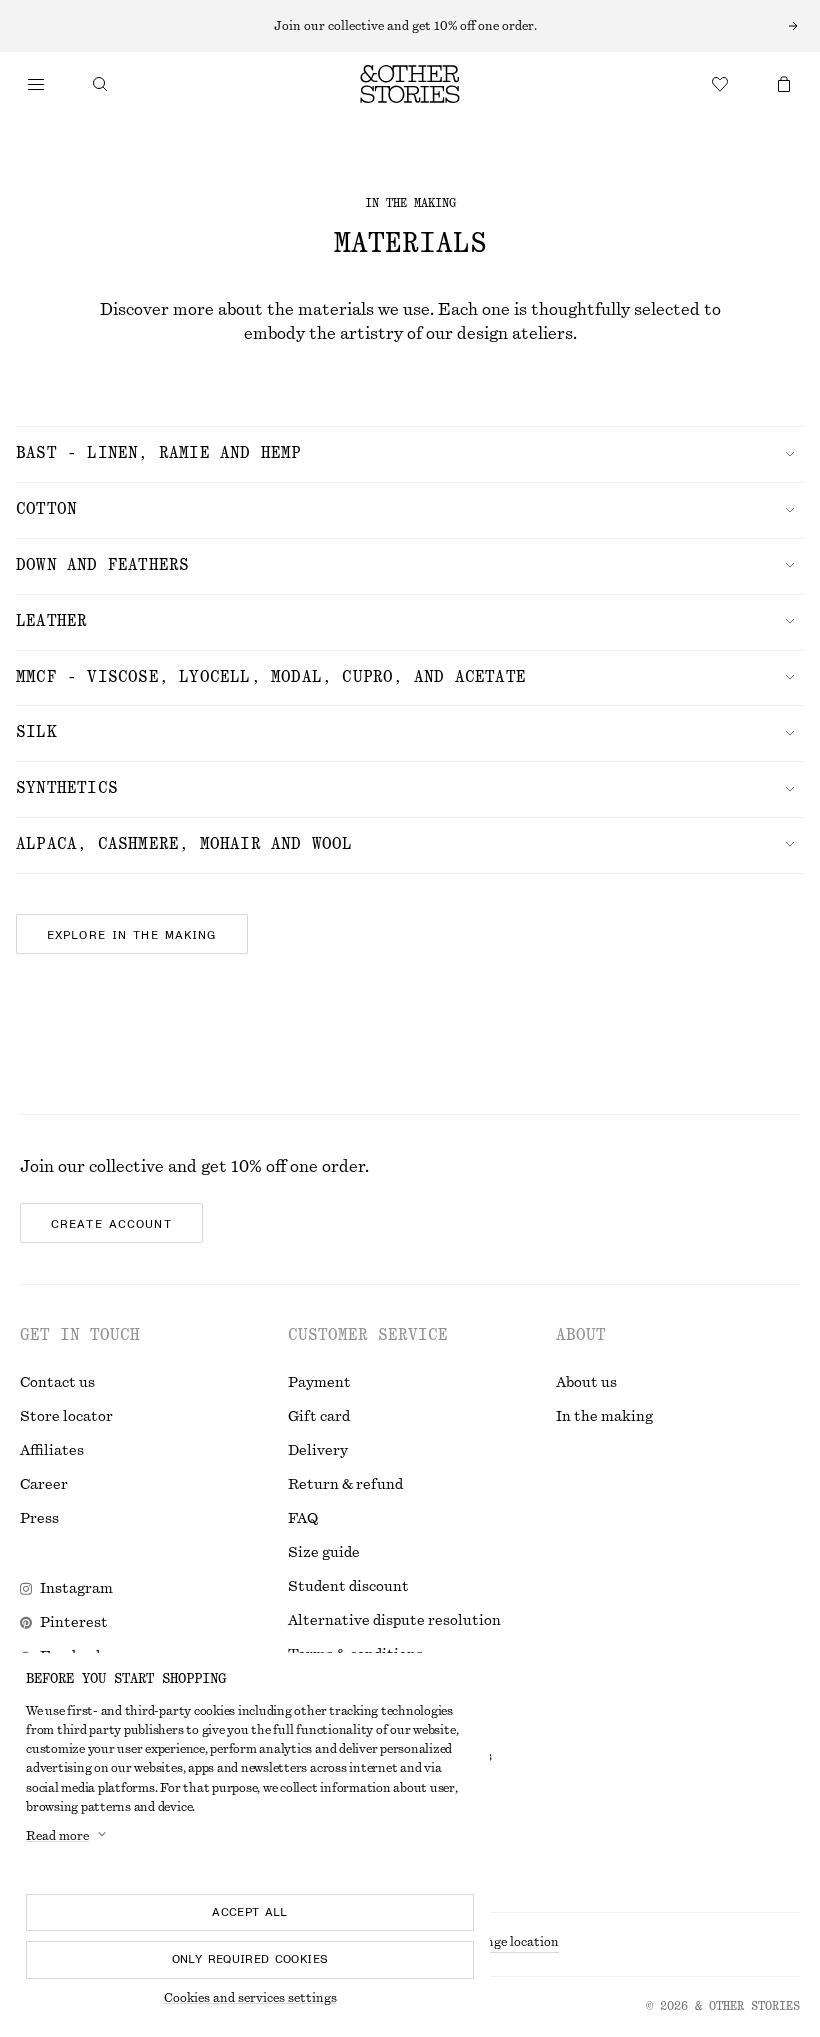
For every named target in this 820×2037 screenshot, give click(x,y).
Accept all (250, 1912)
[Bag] (784, 84)
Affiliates (52, 1451)
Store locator (66, 1417)
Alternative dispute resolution (394, 1621)
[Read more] (410, 26)
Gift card (319, 1417)
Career (44, 1485)
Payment (319, 1383)
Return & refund (345, 1485)
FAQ (303, 1519)
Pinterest (74, 1623)
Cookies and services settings (250, 1998)
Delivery (318, 1451)
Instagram (76, 1589)
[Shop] (36, 84)
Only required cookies (250, 1959)
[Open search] (100, 84)
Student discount (348, 1587)
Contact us (57, 1383)
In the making (604, 1417)
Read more (57, 1836)
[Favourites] (720, 84)
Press (39, 1519)
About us (586, 1383)
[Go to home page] (410, 84)
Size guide (324, 1553)
